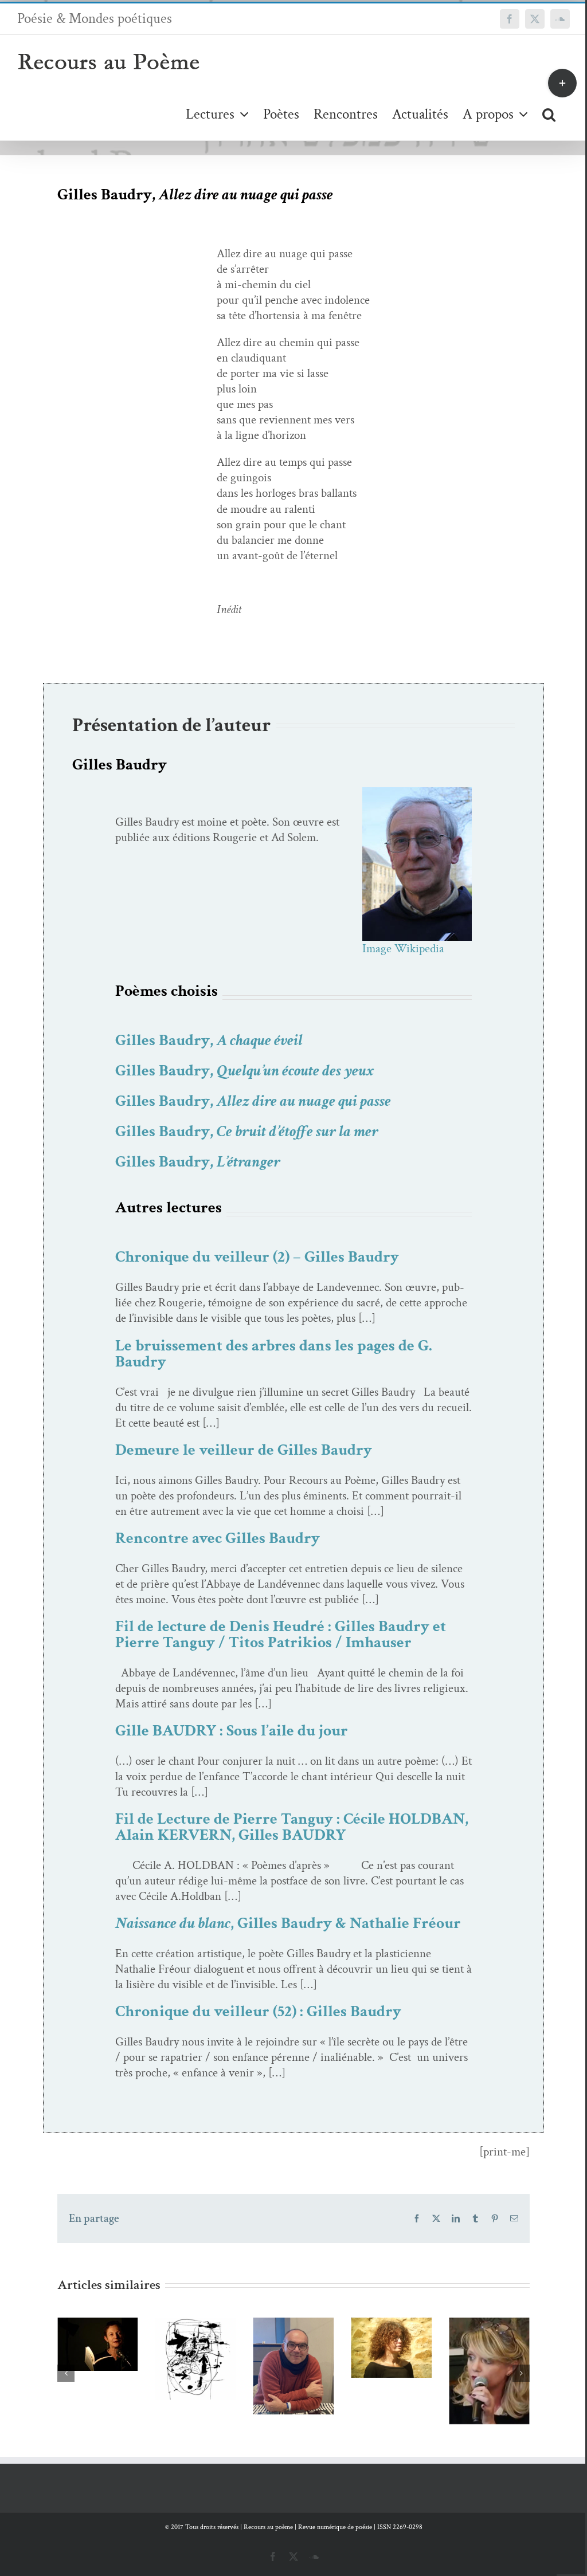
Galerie (212, 2319)
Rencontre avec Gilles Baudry (218, 1538)
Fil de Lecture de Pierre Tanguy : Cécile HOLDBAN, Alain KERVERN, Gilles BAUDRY (292, 1827)
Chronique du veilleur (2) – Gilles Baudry (257, 1257)
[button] (549, 114)
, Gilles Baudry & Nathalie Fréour (288, 1923)
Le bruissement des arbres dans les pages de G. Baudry (274, 1354)
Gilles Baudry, (209, 1040)
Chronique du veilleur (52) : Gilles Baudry (258, 2011)
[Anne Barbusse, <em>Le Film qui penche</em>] (294, 2348)
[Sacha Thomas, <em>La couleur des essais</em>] (391, 2371)
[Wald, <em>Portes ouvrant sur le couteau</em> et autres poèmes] (98, 2359)
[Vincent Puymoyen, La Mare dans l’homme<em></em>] (196, 2366)
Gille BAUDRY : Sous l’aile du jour (232, 1731)
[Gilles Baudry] (417, 793)
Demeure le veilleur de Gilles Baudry (244, 1450)
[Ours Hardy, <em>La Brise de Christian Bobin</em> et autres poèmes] (489, 2373)
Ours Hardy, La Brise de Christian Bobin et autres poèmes (473, 2317)
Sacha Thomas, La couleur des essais (375, 2333)
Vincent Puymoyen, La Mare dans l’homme (179, 2319)
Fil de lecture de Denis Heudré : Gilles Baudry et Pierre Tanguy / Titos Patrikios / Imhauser (281, 1634)
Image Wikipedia (403, 949)
